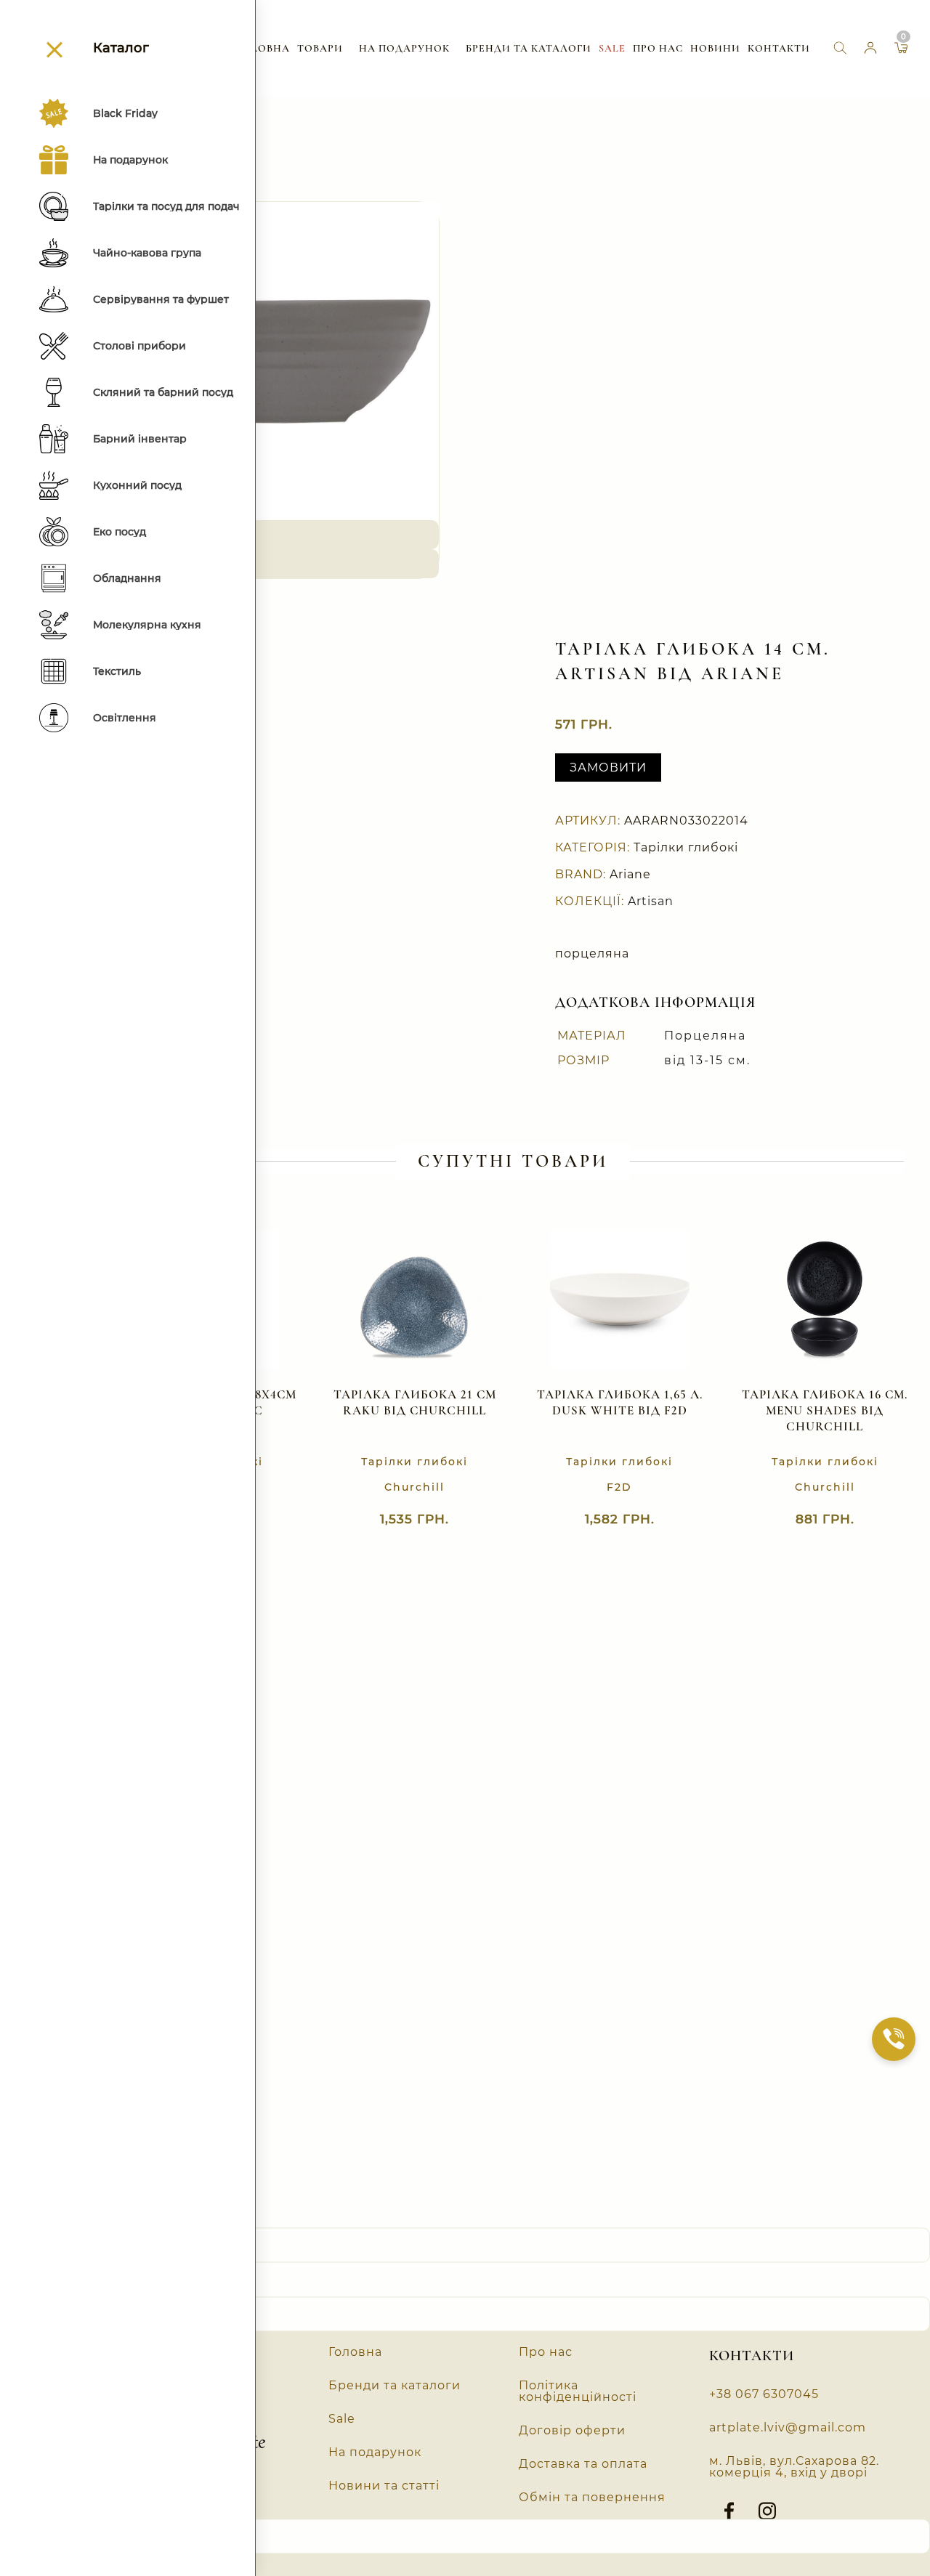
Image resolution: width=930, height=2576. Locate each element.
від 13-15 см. (707, 1060)
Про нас (658, 48)
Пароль (29, 2282)
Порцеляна (705, 1036)
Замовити (608, 767)
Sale (612, 48)
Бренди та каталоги (529, 48)
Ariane (630, 874)
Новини (715, 48)
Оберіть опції (400, 1525)
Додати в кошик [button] (605, 1525)
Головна (263, 48)
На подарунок (404, 48)
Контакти (779, 48)
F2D (619, 1487)
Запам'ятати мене (73, 2358)
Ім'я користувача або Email (95, 2213)
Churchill (415, 1487)
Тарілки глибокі (686, 847)
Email (23, 2504)
